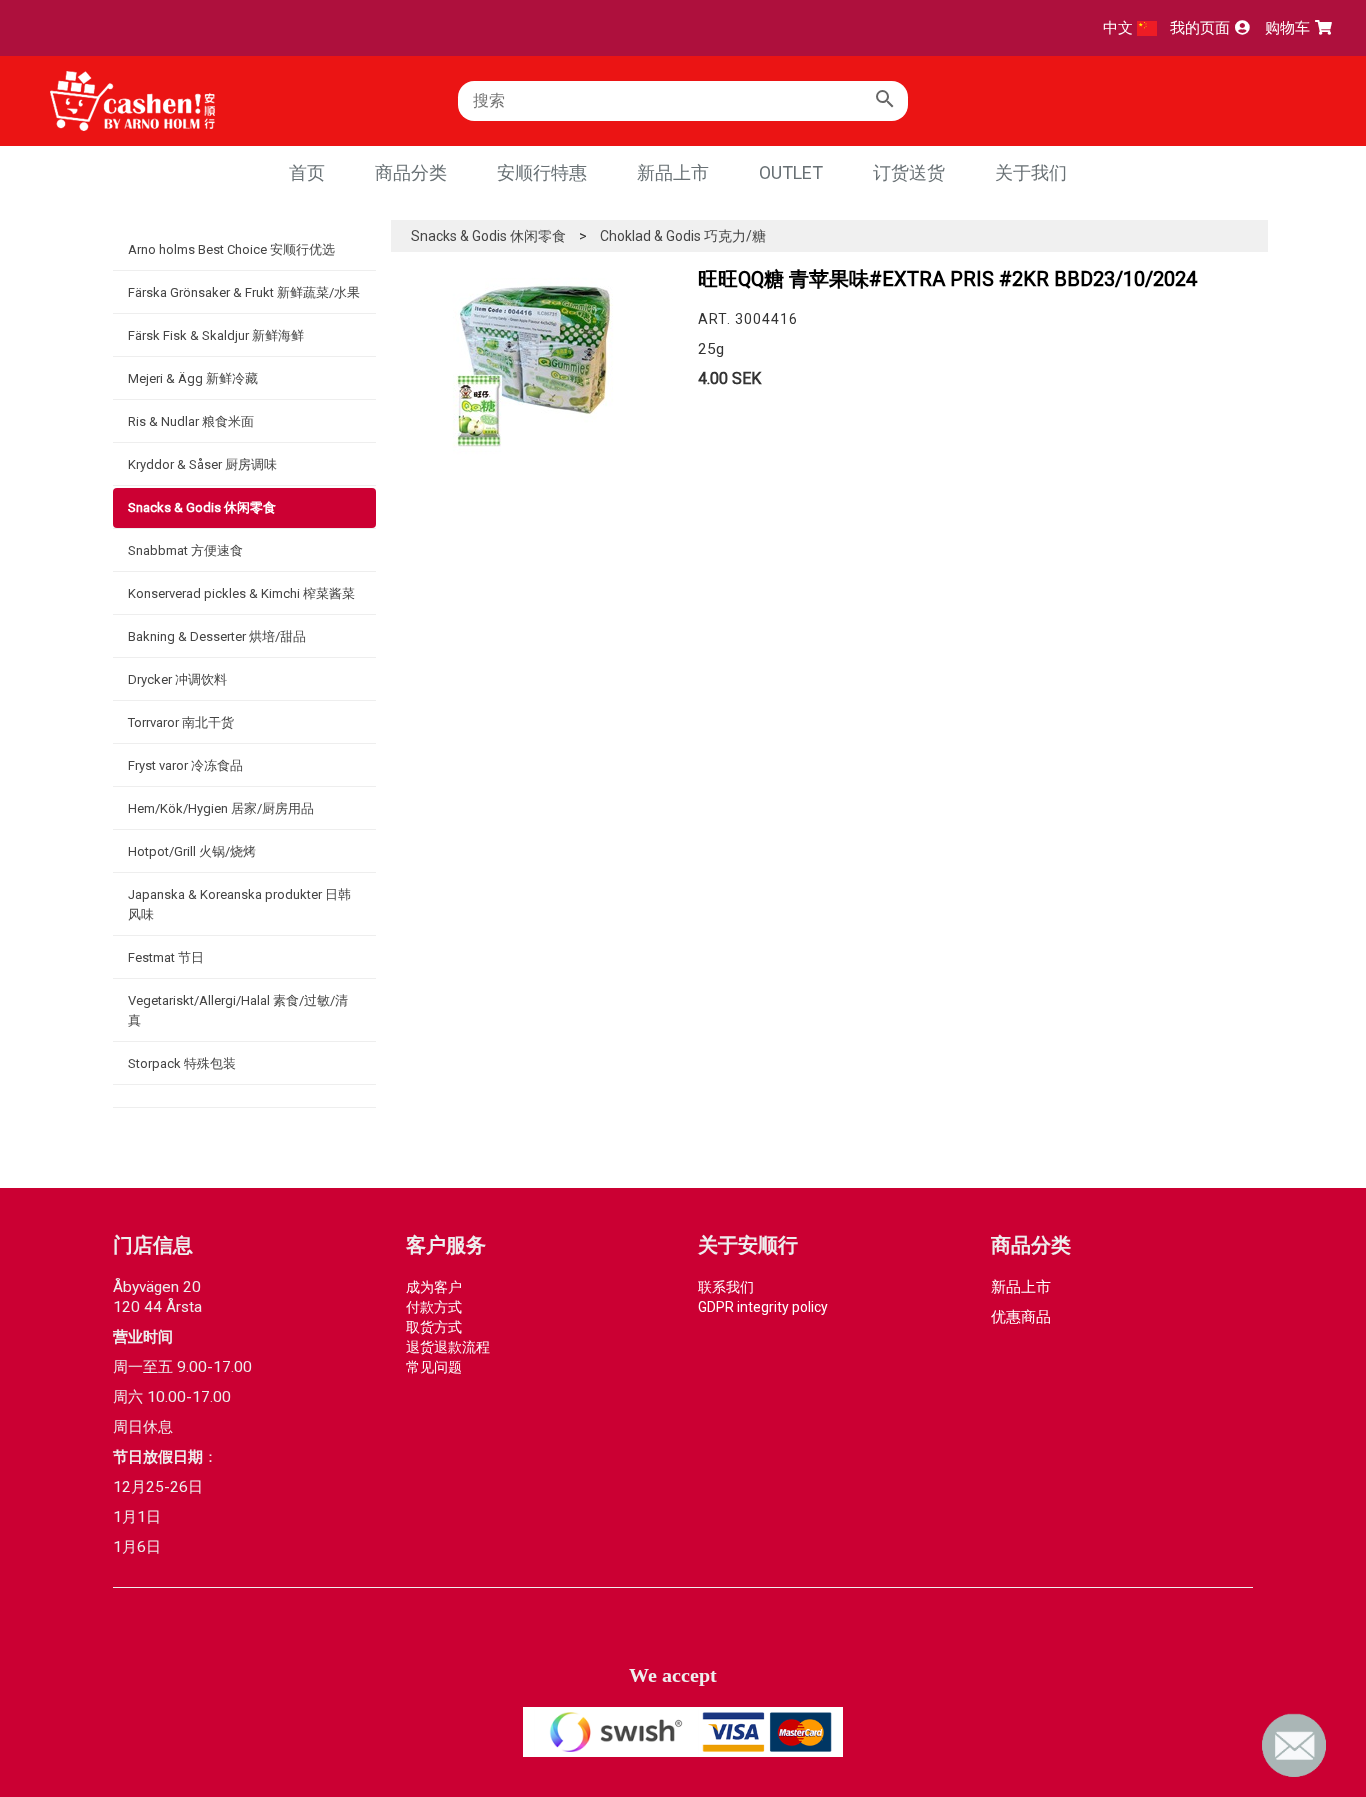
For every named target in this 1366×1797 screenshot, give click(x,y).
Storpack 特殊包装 (182, 1063)
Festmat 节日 (166, 957)
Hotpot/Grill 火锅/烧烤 (192, 851)
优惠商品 (1021, 1317)
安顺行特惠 (542, 172)
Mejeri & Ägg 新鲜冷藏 (193, 378)
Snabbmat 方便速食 (185, 550)
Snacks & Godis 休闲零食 (202, 507)
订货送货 (909, 172)
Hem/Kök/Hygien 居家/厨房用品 (221, 808)
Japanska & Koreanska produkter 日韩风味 (239, 904)
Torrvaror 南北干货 (181, 722)
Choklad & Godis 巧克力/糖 (683, 236)
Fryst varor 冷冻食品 (185, 765)
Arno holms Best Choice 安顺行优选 (231, 249)
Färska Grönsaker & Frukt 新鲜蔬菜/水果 (244, 292)
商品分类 (411, 172)
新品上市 (673, 172)
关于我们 (1031, 172)
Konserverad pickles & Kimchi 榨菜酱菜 (241, 593)
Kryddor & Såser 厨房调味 (202, 464)
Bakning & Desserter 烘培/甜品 (217, 636)
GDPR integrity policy (763, 1307)
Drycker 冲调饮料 (177, 679)
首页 (307, 172)
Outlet (791, 172)
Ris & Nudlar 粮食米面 (191, 421)
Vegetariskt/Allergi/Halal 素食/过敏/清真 (238, 1010)
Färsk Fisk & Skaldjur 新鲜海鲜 (216, 335)
